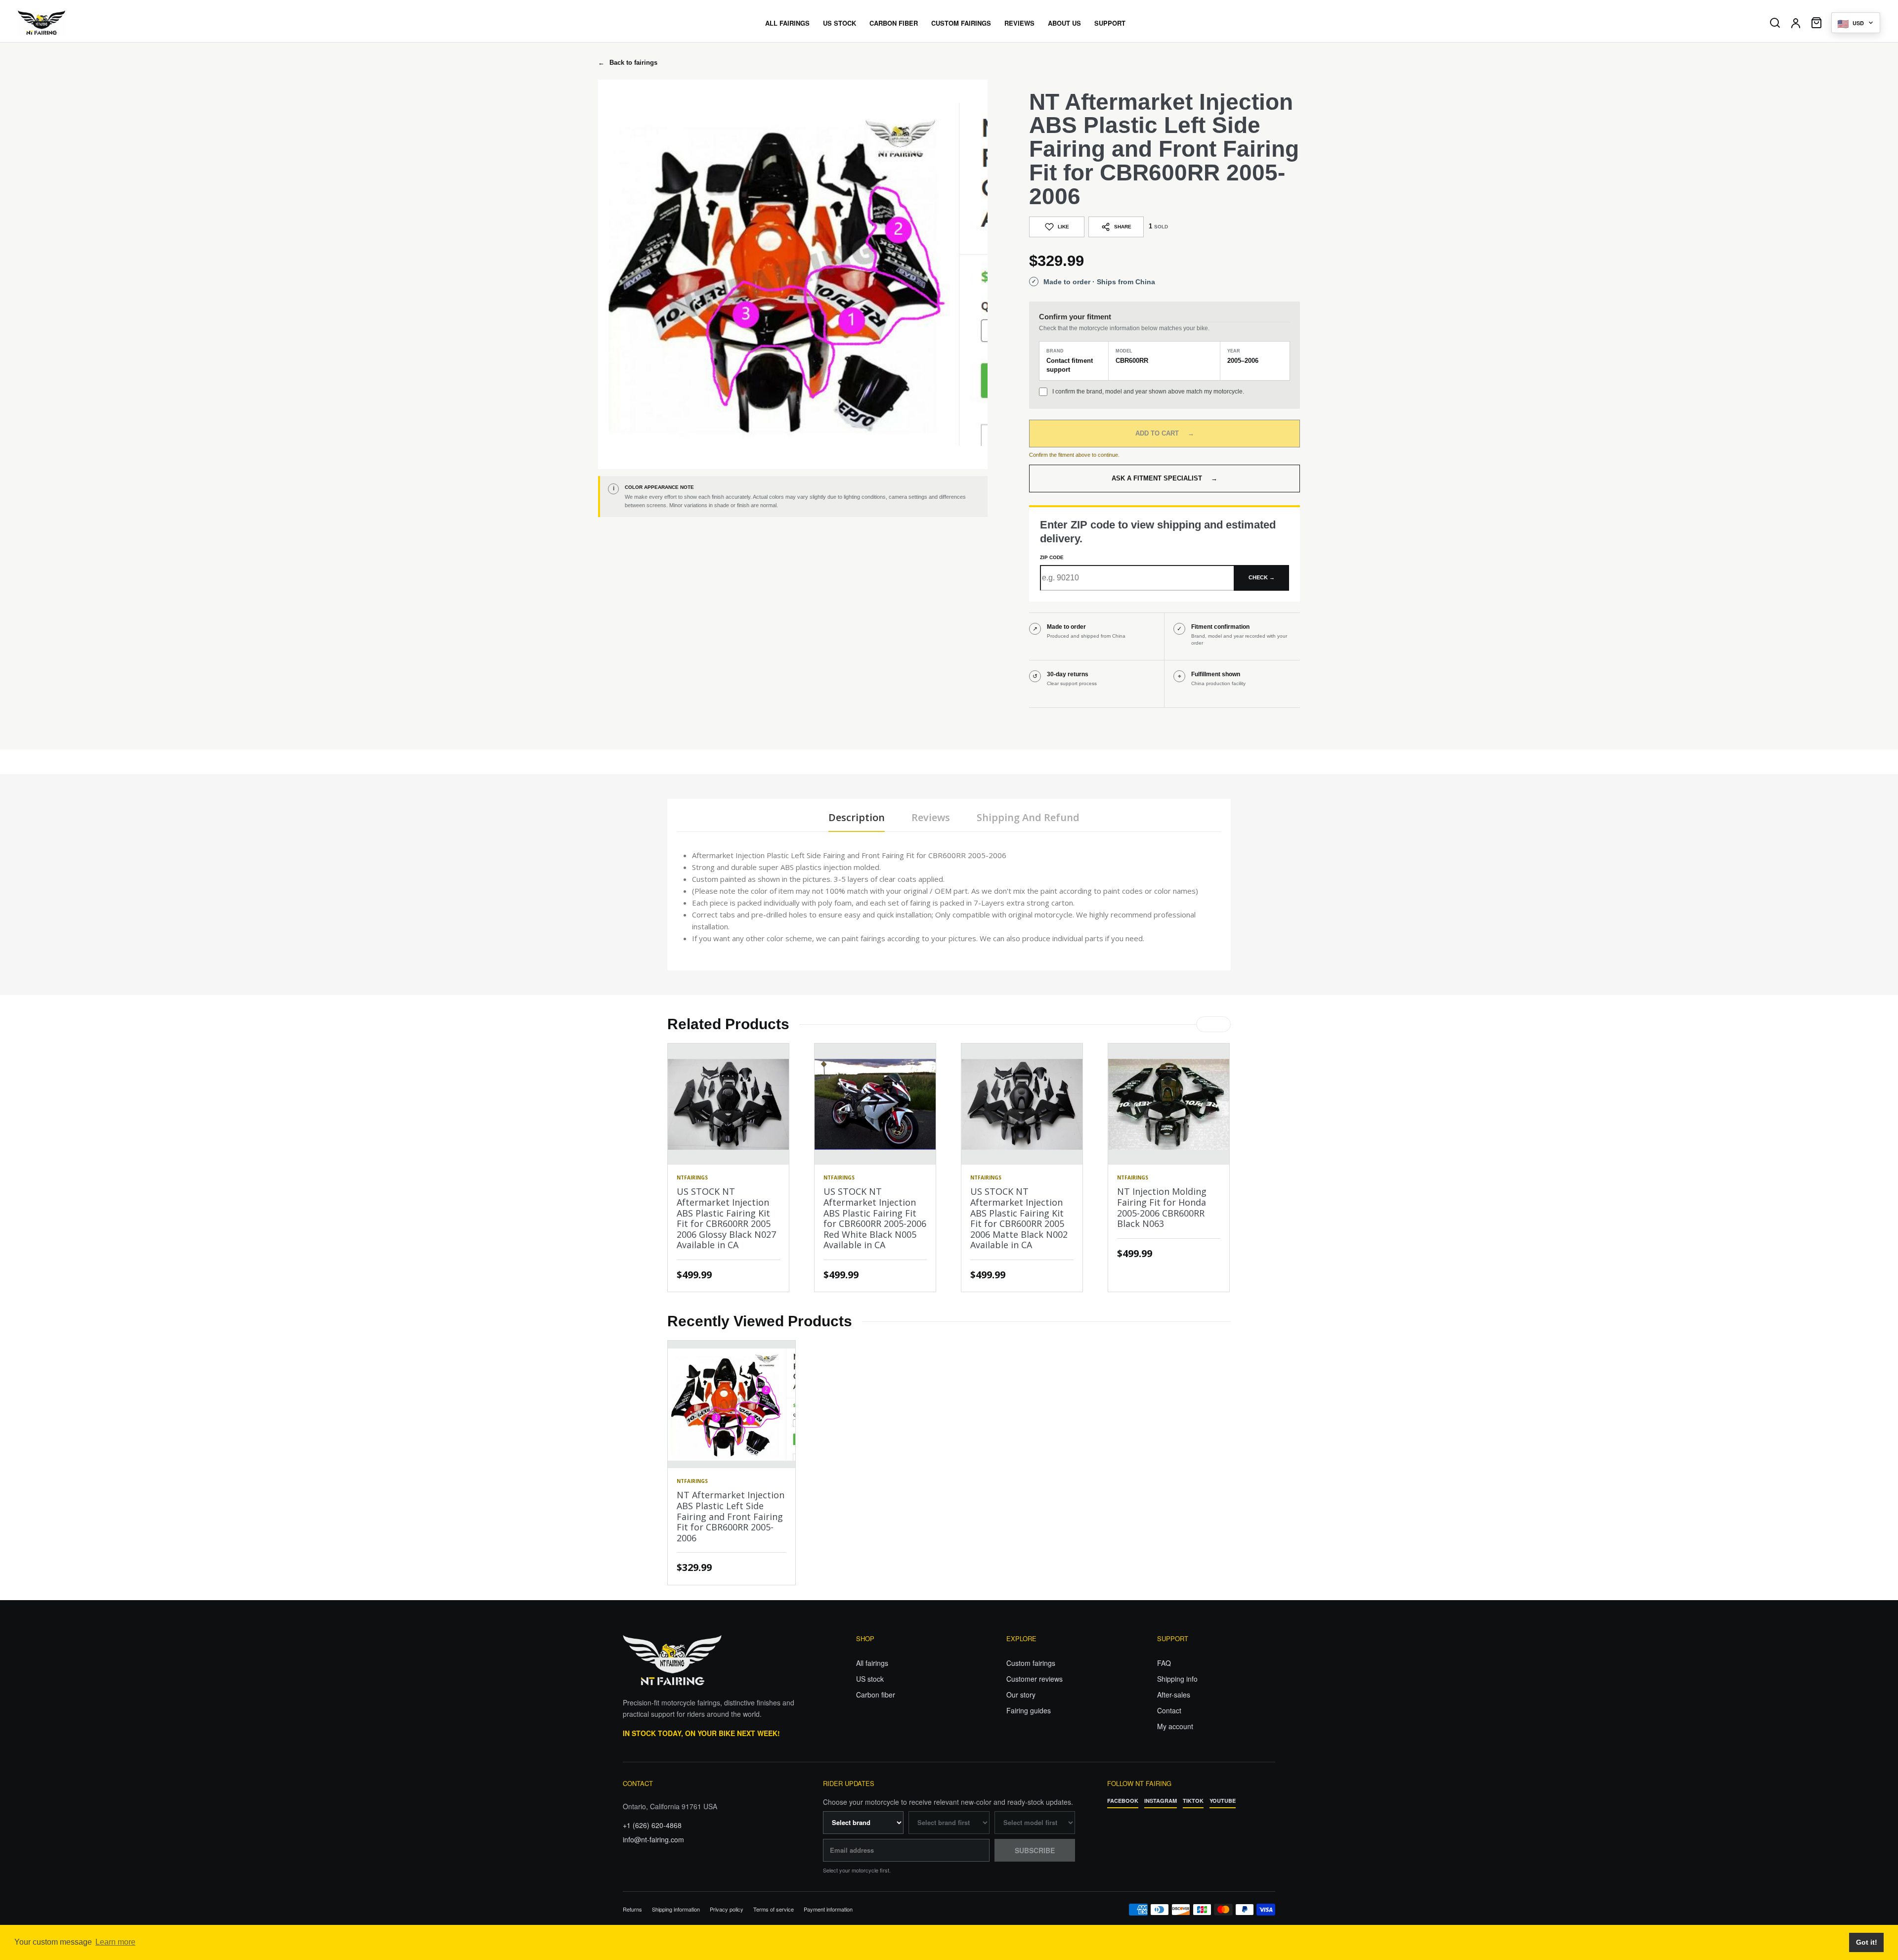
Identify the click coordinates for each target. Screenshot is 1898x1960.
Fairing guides (1029, 1710)
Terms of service (774, 1909)
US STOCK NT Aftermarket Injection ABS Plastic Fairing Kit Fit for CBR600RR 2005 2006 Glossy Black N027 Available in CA (726, 1218)
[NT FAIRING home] (70, 23)
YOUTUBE (1223, 1801)
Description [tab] (857, 817)
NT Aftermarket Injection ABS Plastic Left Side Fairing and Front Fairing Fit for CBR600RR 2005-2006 (731, 1516)
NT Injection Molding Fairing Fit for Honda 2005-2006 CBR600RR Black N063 (1162, 1207)
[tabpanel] (949, 897)
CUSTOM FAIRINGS (961, 23)
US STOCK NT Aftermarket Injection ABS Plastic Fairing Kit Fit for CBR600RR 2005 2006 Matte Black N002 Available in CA (1019, 1218)
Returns (632, 1909)
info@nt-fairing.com (653, 1839)
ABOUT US (1064, 23)
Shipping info (1177, 1679)
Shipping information (676, 1909)
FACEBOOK (1123, 1801)
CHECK (1262, 577)
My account (1175, 1726)
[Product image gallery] (793, 274)
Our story (1021, 1695)
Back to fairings (628, 63)
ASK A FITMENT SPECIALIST (1165, 478)
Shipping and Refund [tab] (1028, 817)
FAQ (1164, 1663)
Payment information (828, 1909)
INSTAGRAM (1161, 1801)
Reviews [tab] (931, 817)
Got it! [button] (1867, 1942)
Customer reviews (1035, 1679)
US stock (870, 1679)
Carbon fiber (876, 1695)
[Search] (1775, 23)
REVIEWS (1019, 23)
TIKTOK (1193, 1801)
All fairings (872, 1663)
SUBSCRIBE (1035, 1850)
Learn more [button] (115, 1942)
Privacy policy (727, 1909)
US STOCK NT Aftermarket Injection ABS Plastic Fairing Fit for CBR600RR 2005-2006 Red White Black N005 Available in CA (875, 1218)
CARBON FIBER (894, 23)
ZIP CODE (1052, 557)
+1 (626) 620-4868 (652, 1825)
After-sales (1174, 1695)
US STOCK (840, 23)
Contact (1169, 1710)
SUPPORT (1110, 23)
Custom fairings (1031, 1663)
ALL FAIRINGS (787, 23)
